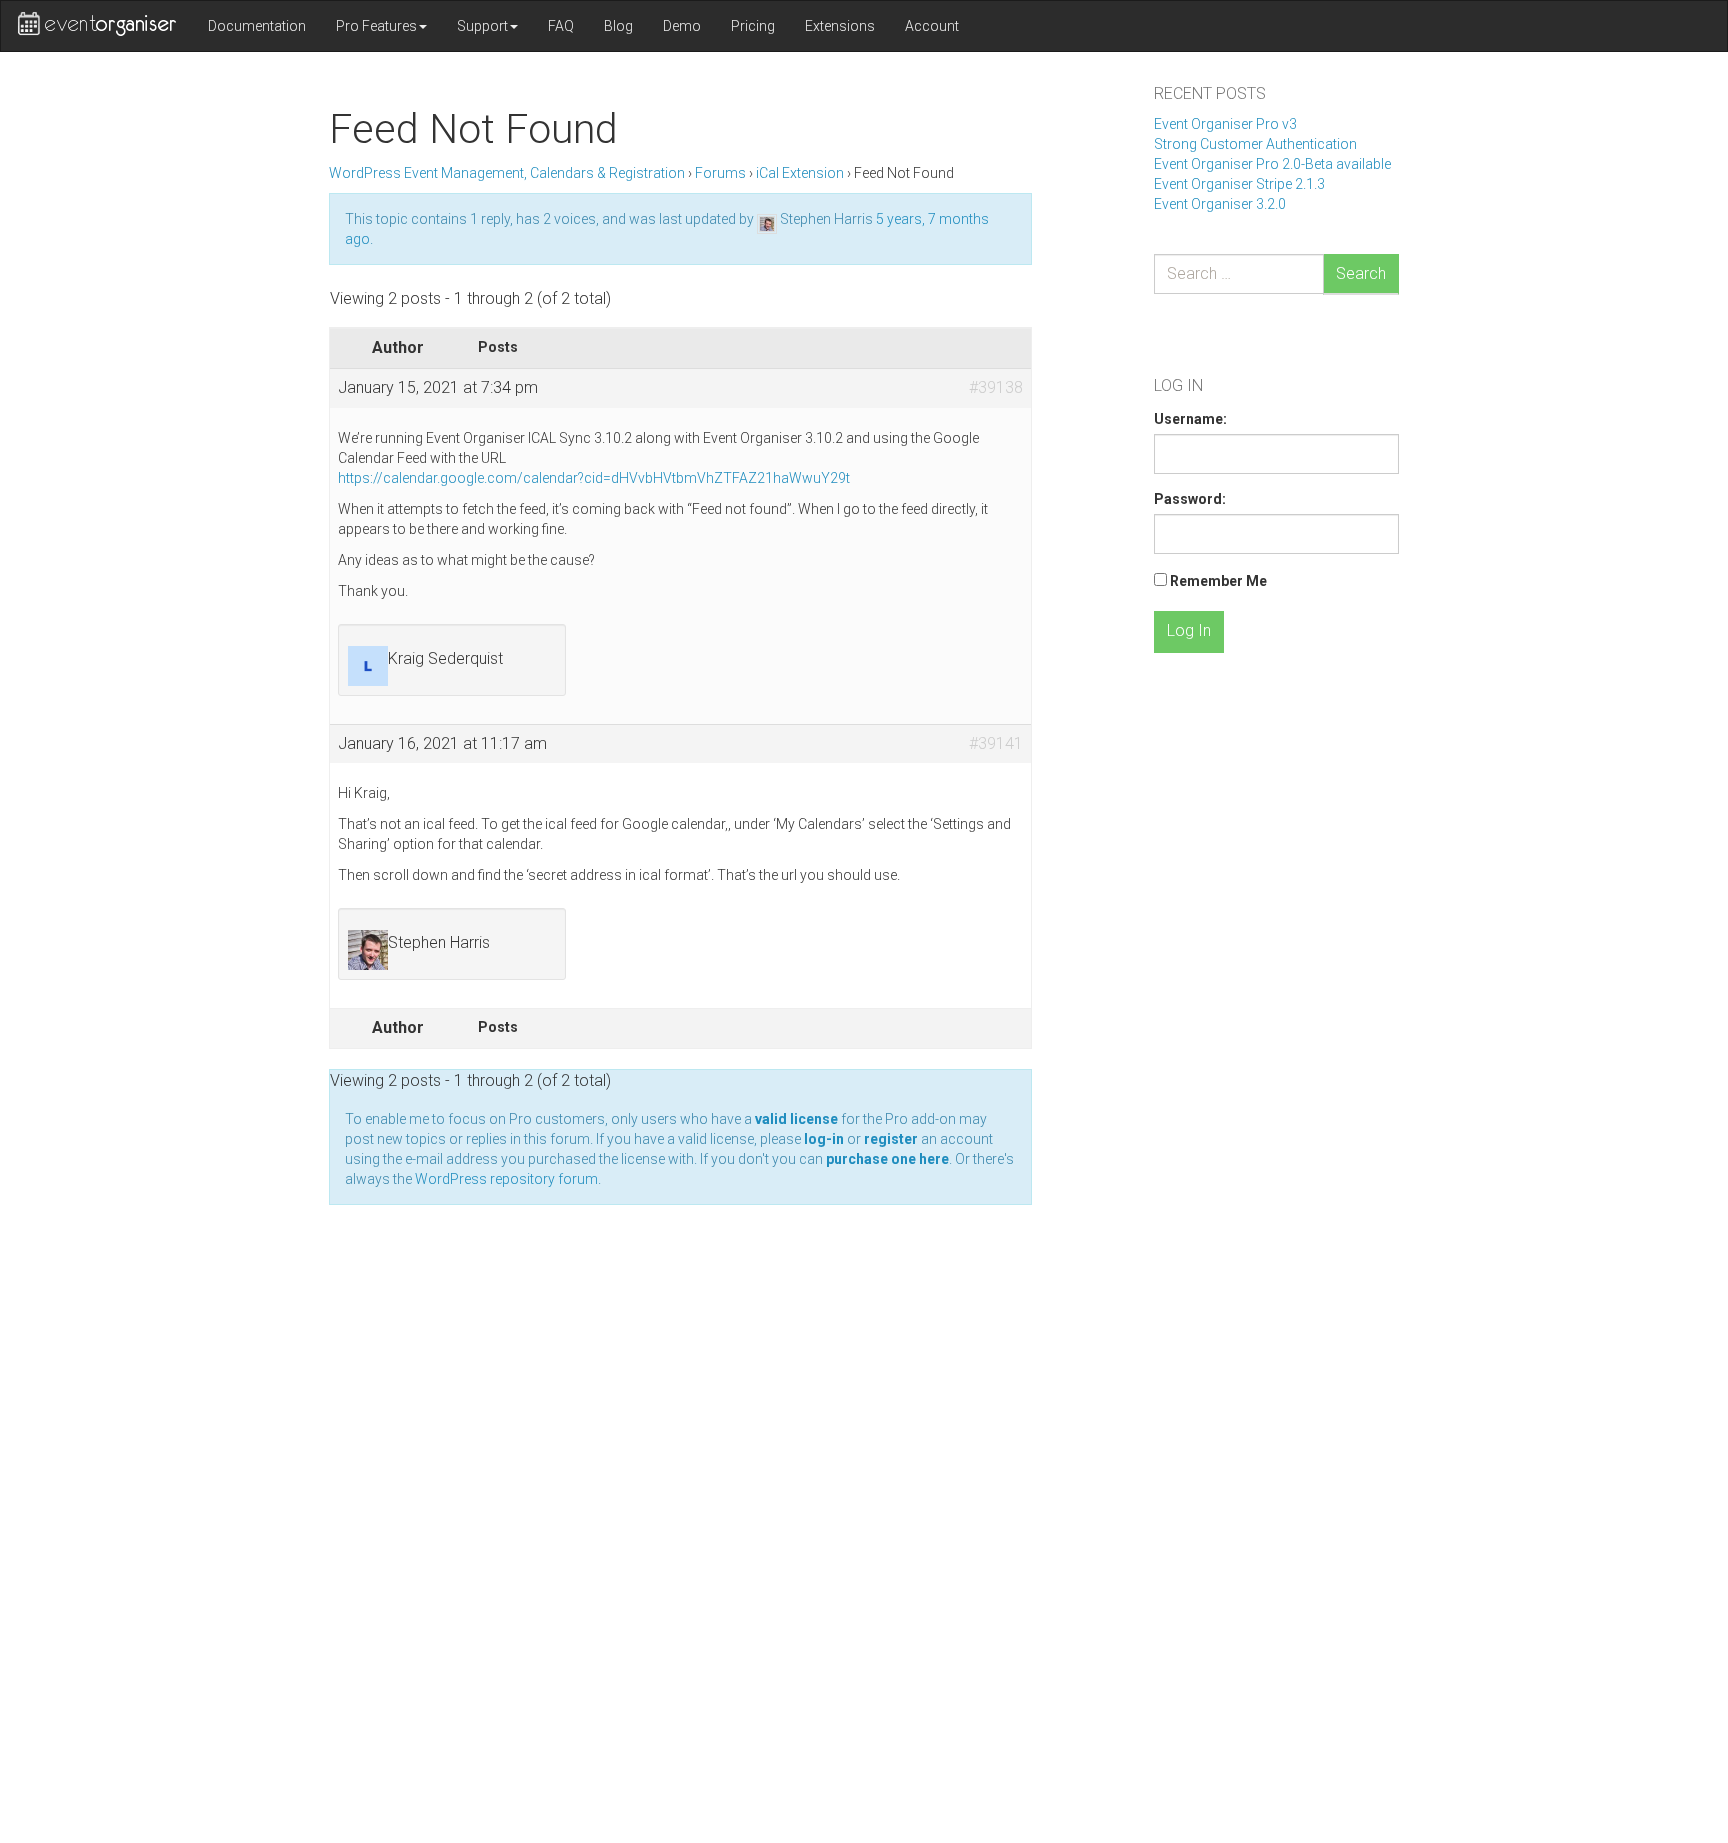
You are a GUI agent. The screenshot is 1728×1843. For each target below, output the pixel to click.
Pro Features (376, 26)
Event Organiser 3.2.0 (1220, 204)
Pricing (753, 26)
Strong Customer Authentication (1255, 144)
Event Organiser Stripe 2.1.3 (1239, 184)
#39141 (996, 743)
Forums (720, 173)
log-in (824, 1139)
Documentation (257, 26)
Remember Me (1218, 581)
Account (932, 26)
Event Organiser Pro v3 (1225, 124)
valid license (796, 1119)
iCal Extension (800, 173)
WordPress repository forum (506, 1179)
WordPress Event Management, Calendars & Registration (507, 173)
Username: (1190, 419)
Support (482, 26)
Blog (618, 26)
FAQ (561, 26)
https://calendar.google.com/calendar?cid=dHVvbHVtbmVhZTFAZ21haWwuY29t (594, 478)
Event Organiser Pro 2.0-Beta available (1272, 164)
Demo (682, 26)
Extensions (840, 26)
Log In (1189, 630)
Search (1361, 273)
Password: (1190, 499)
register (891, 1139)
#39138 (996, 387)
